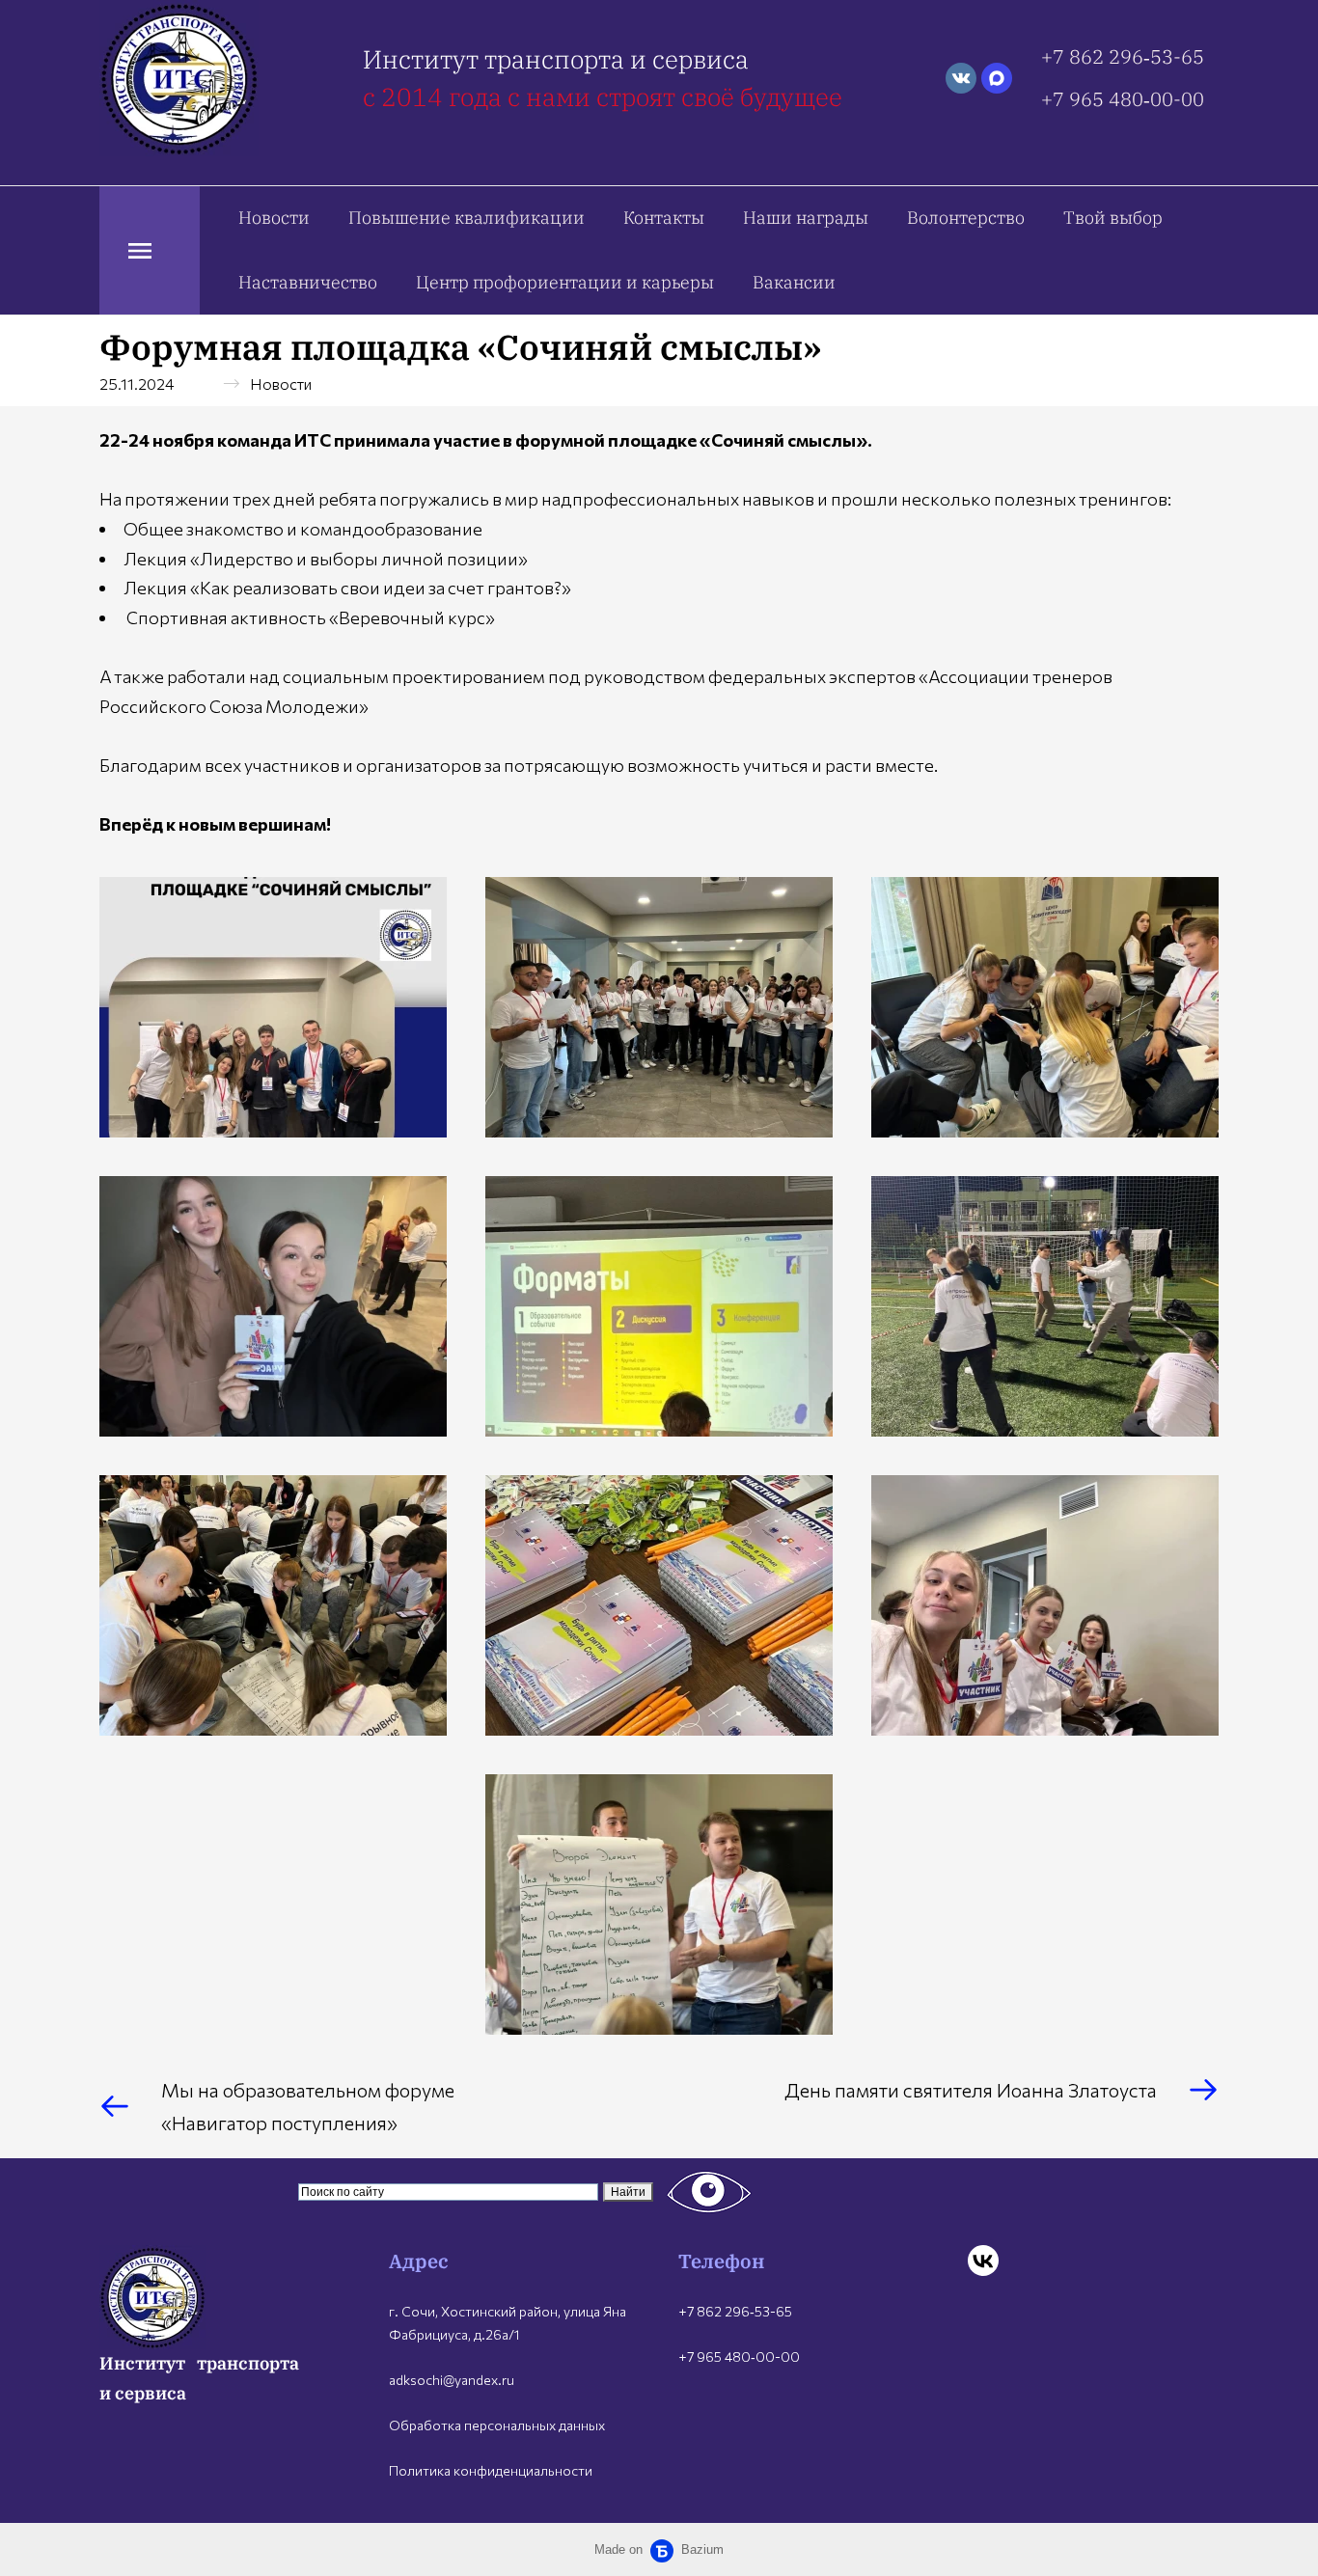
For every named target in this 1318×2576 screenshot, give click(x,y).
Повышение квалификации (467, 218)
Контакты (664, 218)
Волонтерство (966, 218)
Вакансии (794, 282)
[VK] (983, 2261)
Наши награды (806, 218)
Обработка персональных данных (497, 2425)
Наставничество (308, 282)
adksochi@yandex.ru (452, 2380)
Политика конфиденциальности (491, 2470)
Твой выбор (1113, 218)
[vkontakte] (961, 78)
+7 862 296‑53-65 (1123, 56)
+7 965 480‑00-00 (1123, 99)
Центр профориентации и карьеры (565, 282)
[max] (997, 78)
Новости (274, 218)
